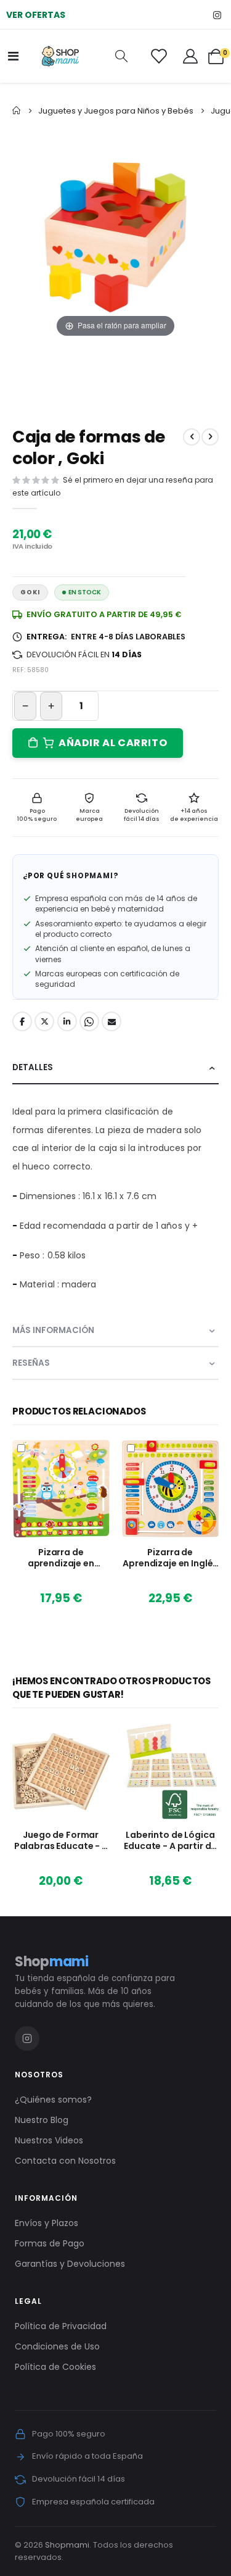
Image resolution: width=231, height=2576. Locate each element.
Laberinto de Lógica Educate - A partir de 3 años (170, 1841)
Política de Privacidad (61, 2326)
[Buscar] (121, 56)
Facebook (22, 1021)
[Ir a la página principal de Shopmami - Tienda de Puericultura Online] (60, 56)
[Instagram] (217, 15)
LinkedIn (67, 1021)
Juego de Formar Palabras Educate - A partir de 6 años (61, 1841)
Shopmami (67, 2545)
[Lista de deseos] (159, 56)
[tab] (115, 1068)
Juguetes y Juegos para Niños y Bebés (116, 111)
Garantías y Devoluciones (70, 2264)
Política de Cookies (55, 2367)
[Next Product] (210, 437)
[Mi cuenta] (190, 56)
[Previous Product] (192, 437)
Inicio (17, 110)
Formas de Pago (50, 2243)
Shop (52, 1962)
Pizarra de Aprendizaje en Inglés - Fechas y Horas (170, 1558)
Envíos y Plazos (47, 2223)
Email (111, 1021)
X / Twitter (44, 1021)
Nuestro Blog (42, 2120)
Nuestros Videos (49, 2140)
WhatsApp (89, 1021)
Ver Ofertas (36, 15)
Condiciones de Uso (57, 2346)
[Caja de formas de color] (151, 379)
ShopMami (89, 876)
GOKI (30, 592)
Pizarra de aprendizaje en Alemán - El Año (61, 1558)
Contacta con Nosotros (65, 2161)
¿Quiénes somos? (53, 2100)
